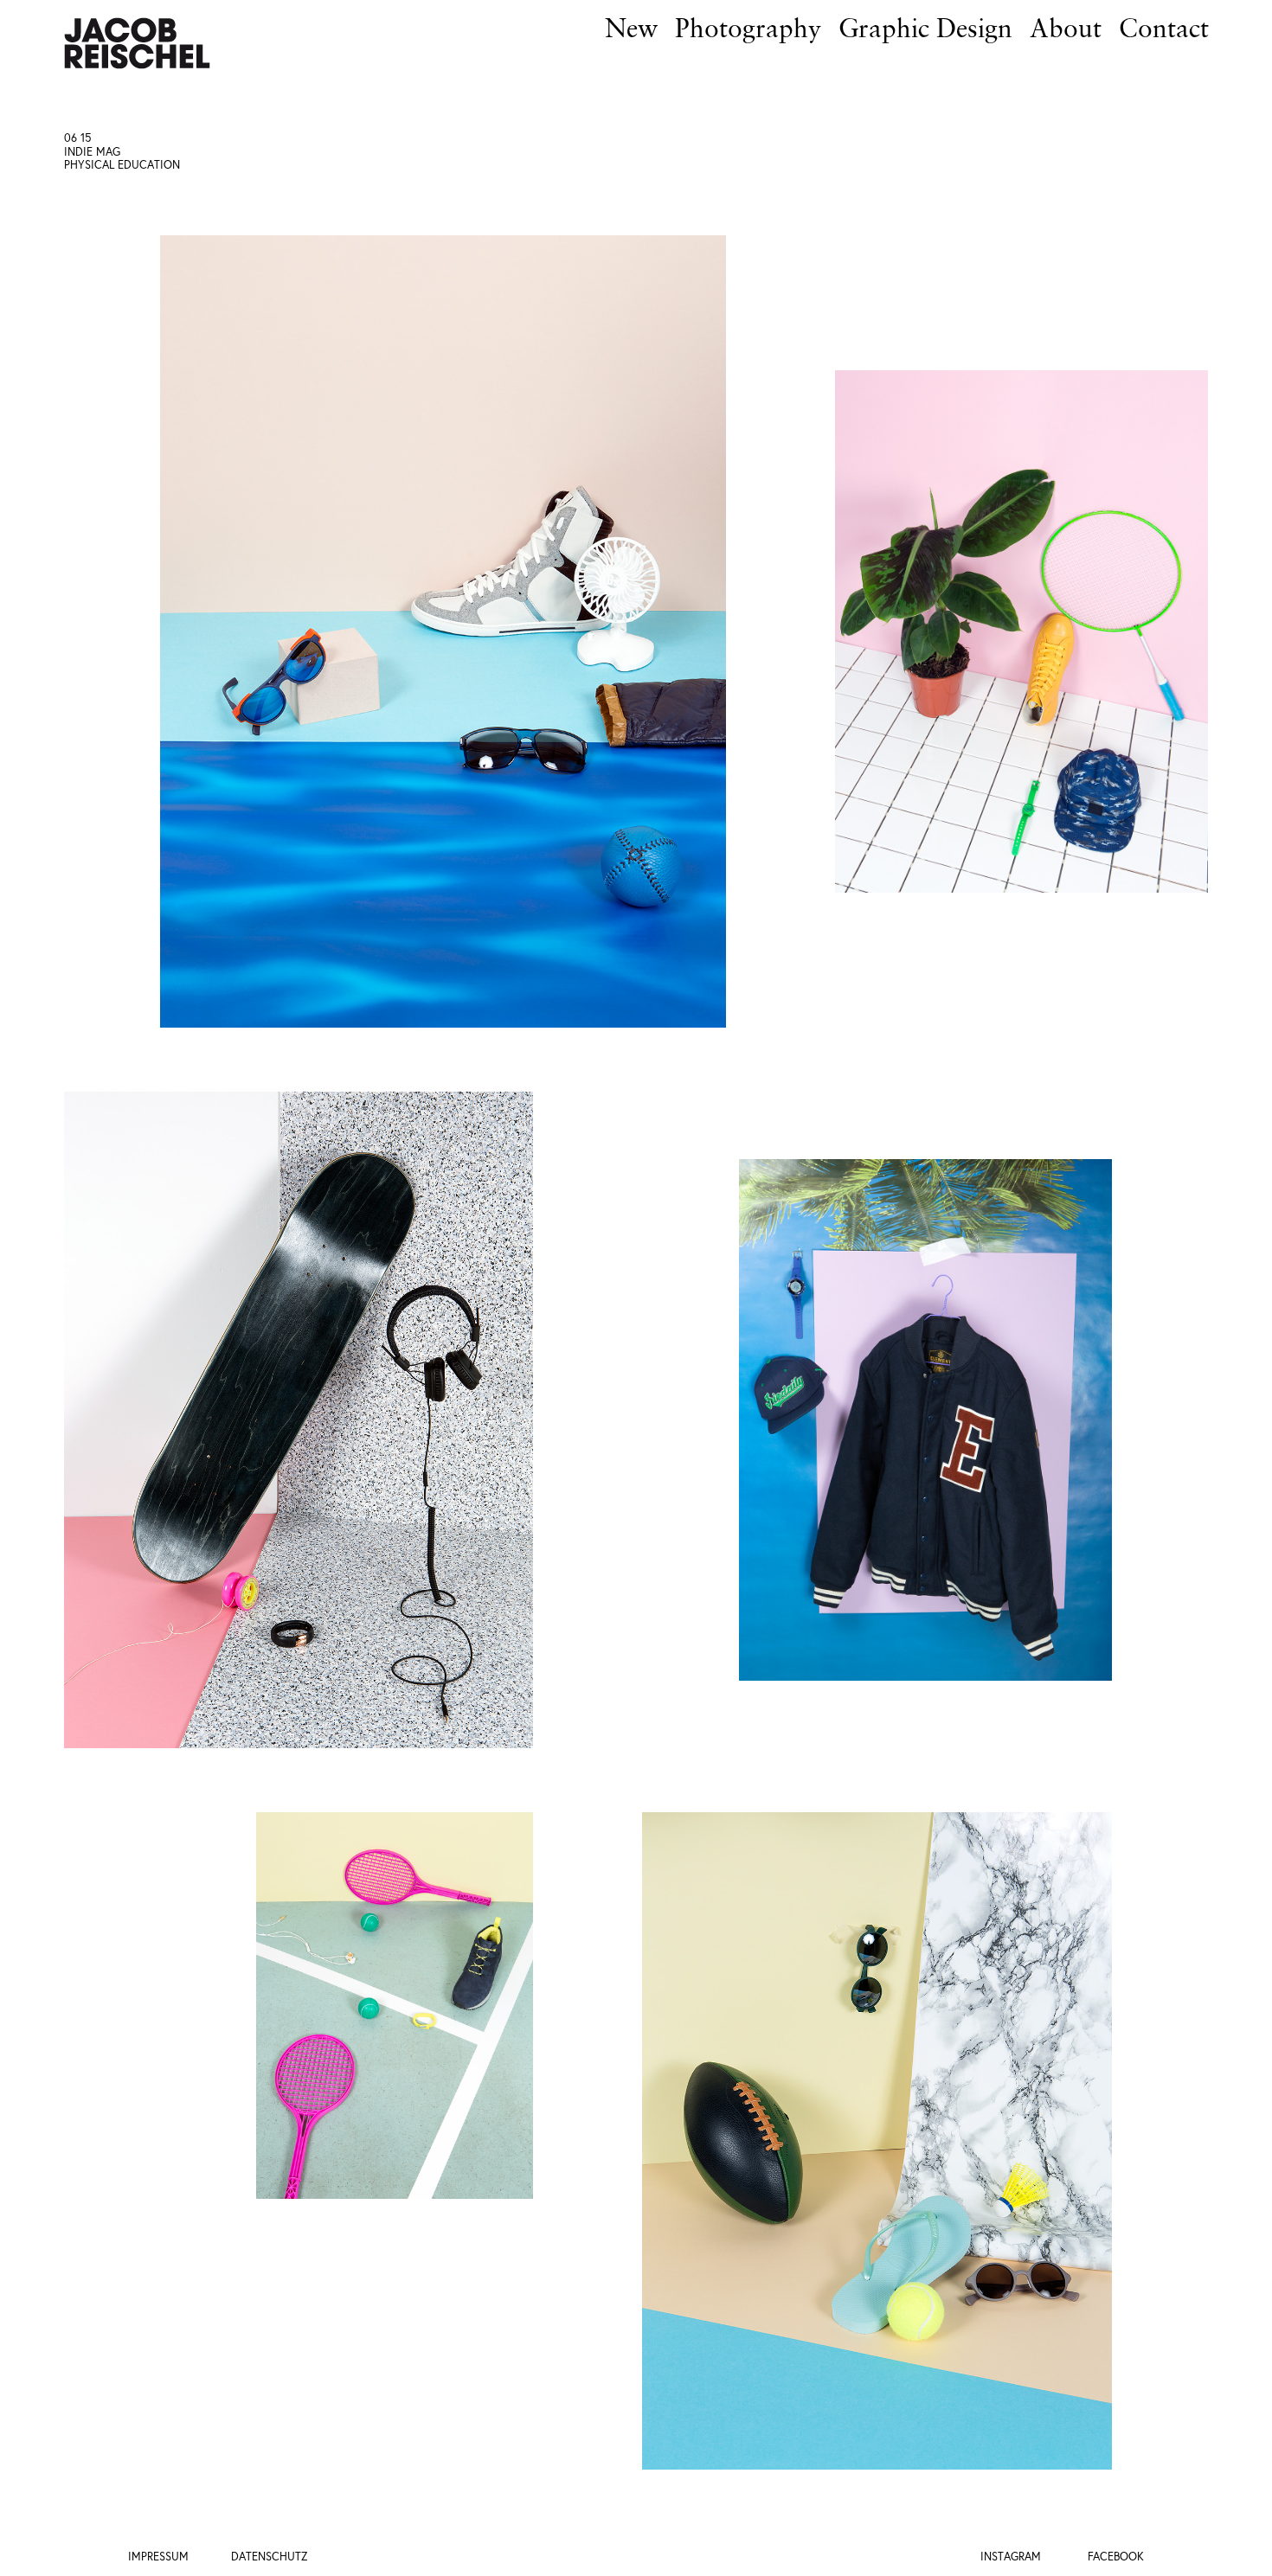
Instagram (1011, 2557)
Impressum (158, 2557)
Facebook (1116, 2557)
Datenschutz (269, 2557)
